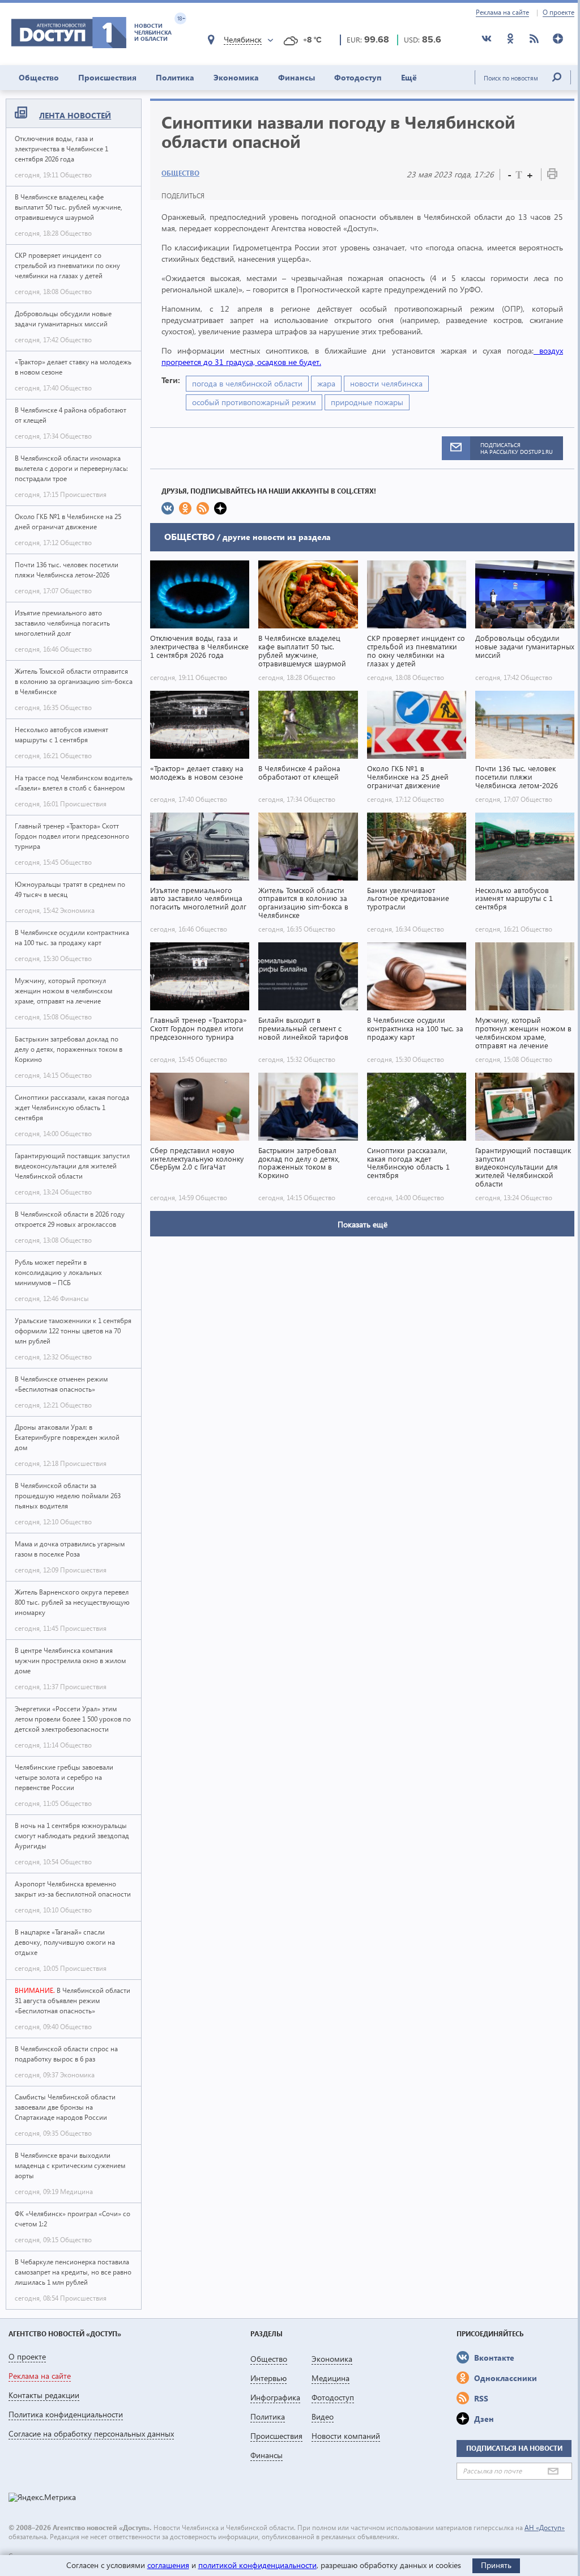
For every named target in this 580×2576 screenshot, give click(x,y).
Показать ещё (362, 1224)
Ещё (409, 77)
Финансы (297, 77)
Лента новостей (75, 115)
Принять (496, 2565)
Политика (175, 77)
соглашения (168, 2565)
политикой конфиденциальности (257, 2565)
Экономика (236, 77)
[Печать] (552, 176)
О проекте (558, 12)
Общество (39, 77)
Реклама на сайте (502, 12)
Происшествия (107, 77)
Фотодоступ (358, 77)
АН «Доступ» (545, 2528)
